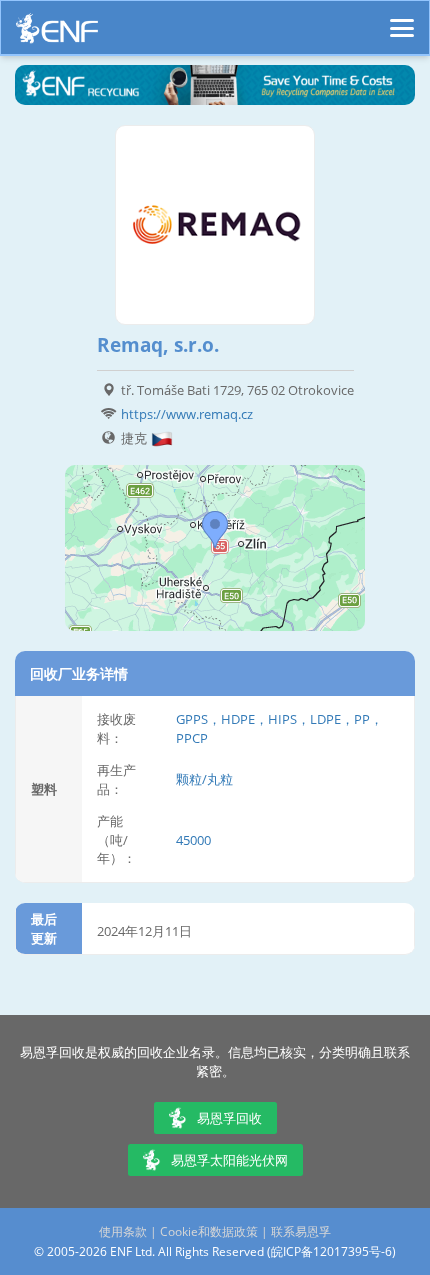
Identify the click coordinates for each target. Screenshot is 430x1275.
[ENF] (57, 33)
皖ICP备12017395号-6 (331, 1251)
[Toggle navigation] (402, 19)
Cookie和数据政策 (209, 1231)
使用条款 (123, 1231)
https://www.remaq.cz (187, 414)
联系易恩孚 (301, 1231)
